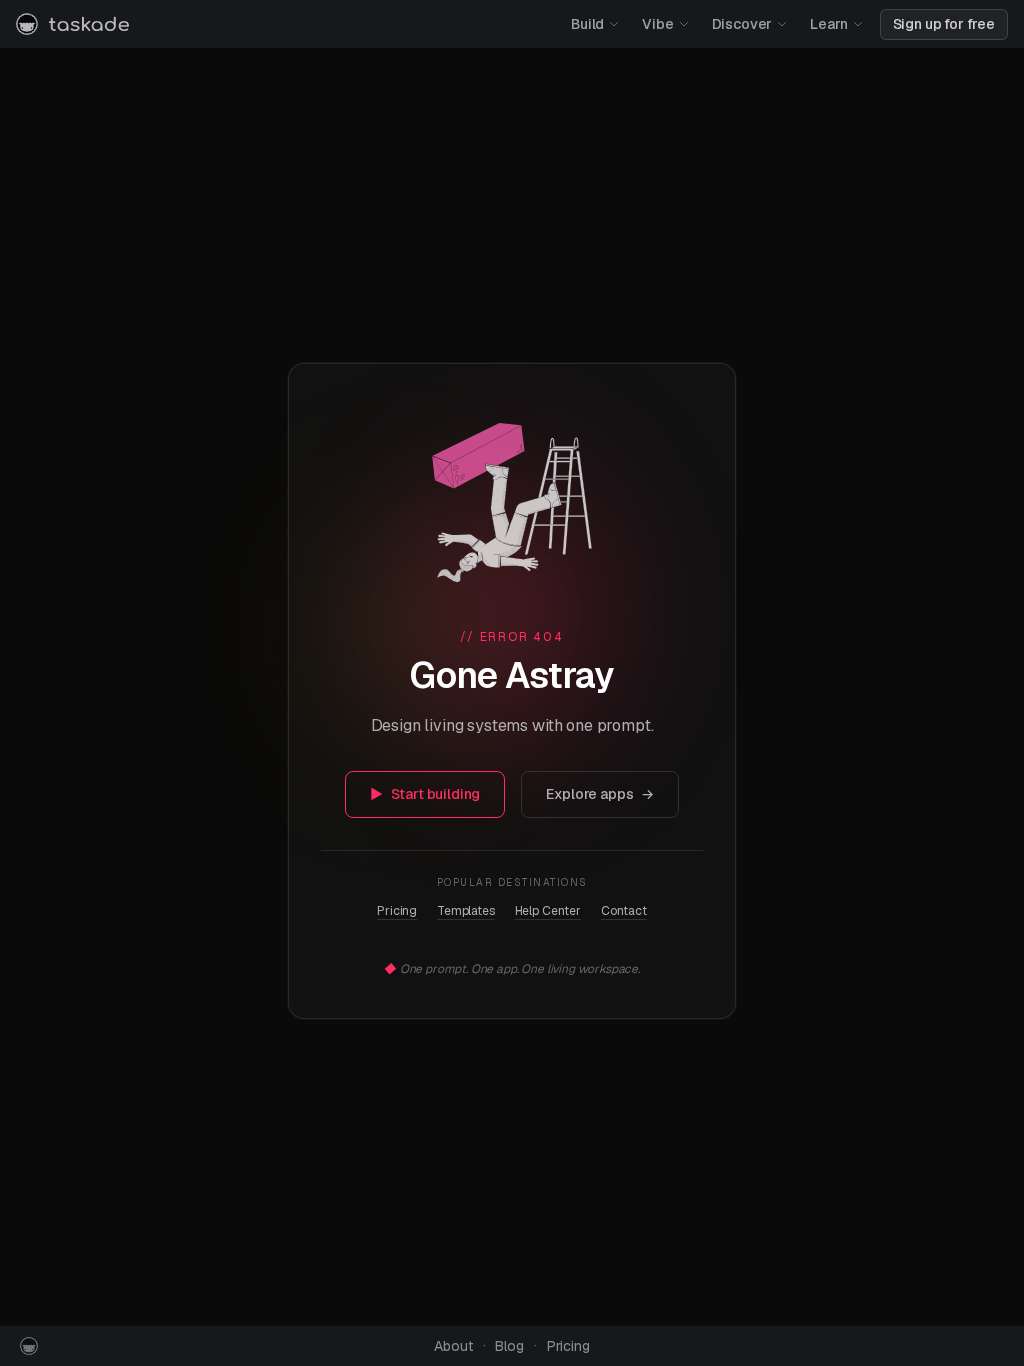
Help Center (548, 911)
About (453, 1346)
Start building (425, 794)
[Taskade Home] (72, 24)
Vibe (657, 24)
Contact (624, 911)
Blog (509, 1346)
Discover (742, 24)
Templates (466, 911)
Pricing (397, 911)
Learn (828, 24)
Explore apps (600, 794)
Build (587, 24)
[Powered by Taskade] (29, 1346)
